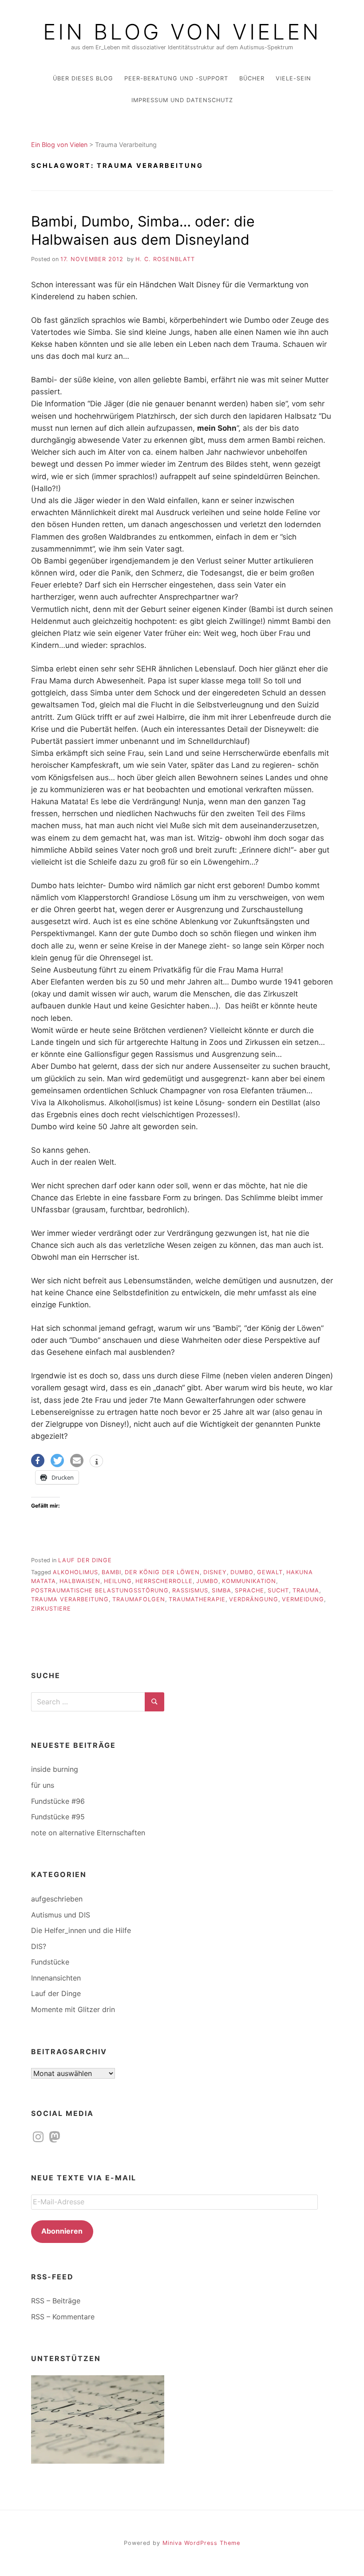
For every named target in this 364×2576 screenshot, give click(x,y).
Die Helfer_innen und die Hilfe (81, 1930)
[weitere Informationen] (96, 1462)
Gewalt (270, 1572)
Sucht (278, 1590)
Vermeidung (303, 1599)
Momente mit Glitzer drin (73, 2009)
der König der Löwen (162, 1572)
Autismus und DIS (61, 1915)
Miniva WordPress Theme (201, 2543)
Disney (215, 1572)
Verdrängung (254, 1599)
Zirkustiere (51, 1609)
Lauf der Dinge (85, 1560)
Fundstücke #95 (58, 1817)
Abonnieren (62, 2231)
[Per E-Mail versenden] (77, 1461)
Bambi (111, 1572)
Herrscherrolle (164, 1581)
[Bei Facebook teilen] (38, 1461)
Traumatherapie (197, 1599)
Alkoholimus (75, 1572)
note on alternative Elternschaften (88, 1833)
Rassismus (190, 1590)
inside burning (55, 1769)
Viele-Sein (293, 78)
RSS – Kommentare (63, 2317)
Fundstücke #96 (58, 1801)
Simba (222, 1590)
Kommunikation (249, 1581)
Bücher (252, 78)
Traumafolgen (139, 1599)
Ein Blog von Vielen (182, 32)
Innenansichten (56, 1978)
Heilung (118, 1581)
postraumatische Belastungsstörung (100, 1590)
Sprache (249, 1590)
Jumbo (207, 1581)
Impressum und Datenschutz (182, 100)
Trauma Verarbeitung (70, 1599)
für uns (43, 1785)
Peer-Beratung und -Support (176, 78)
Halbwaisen (80, 1581)
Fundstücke (50, 1962)
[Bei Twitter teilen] (57, 1461)
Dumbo (242, 1572)
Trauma (306, 1590)
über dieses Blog (83, 78)
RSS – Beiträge (56, 2301)
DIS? (39, 1946)
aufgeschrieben (57, 1899)
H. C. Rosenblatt (165, 259)
